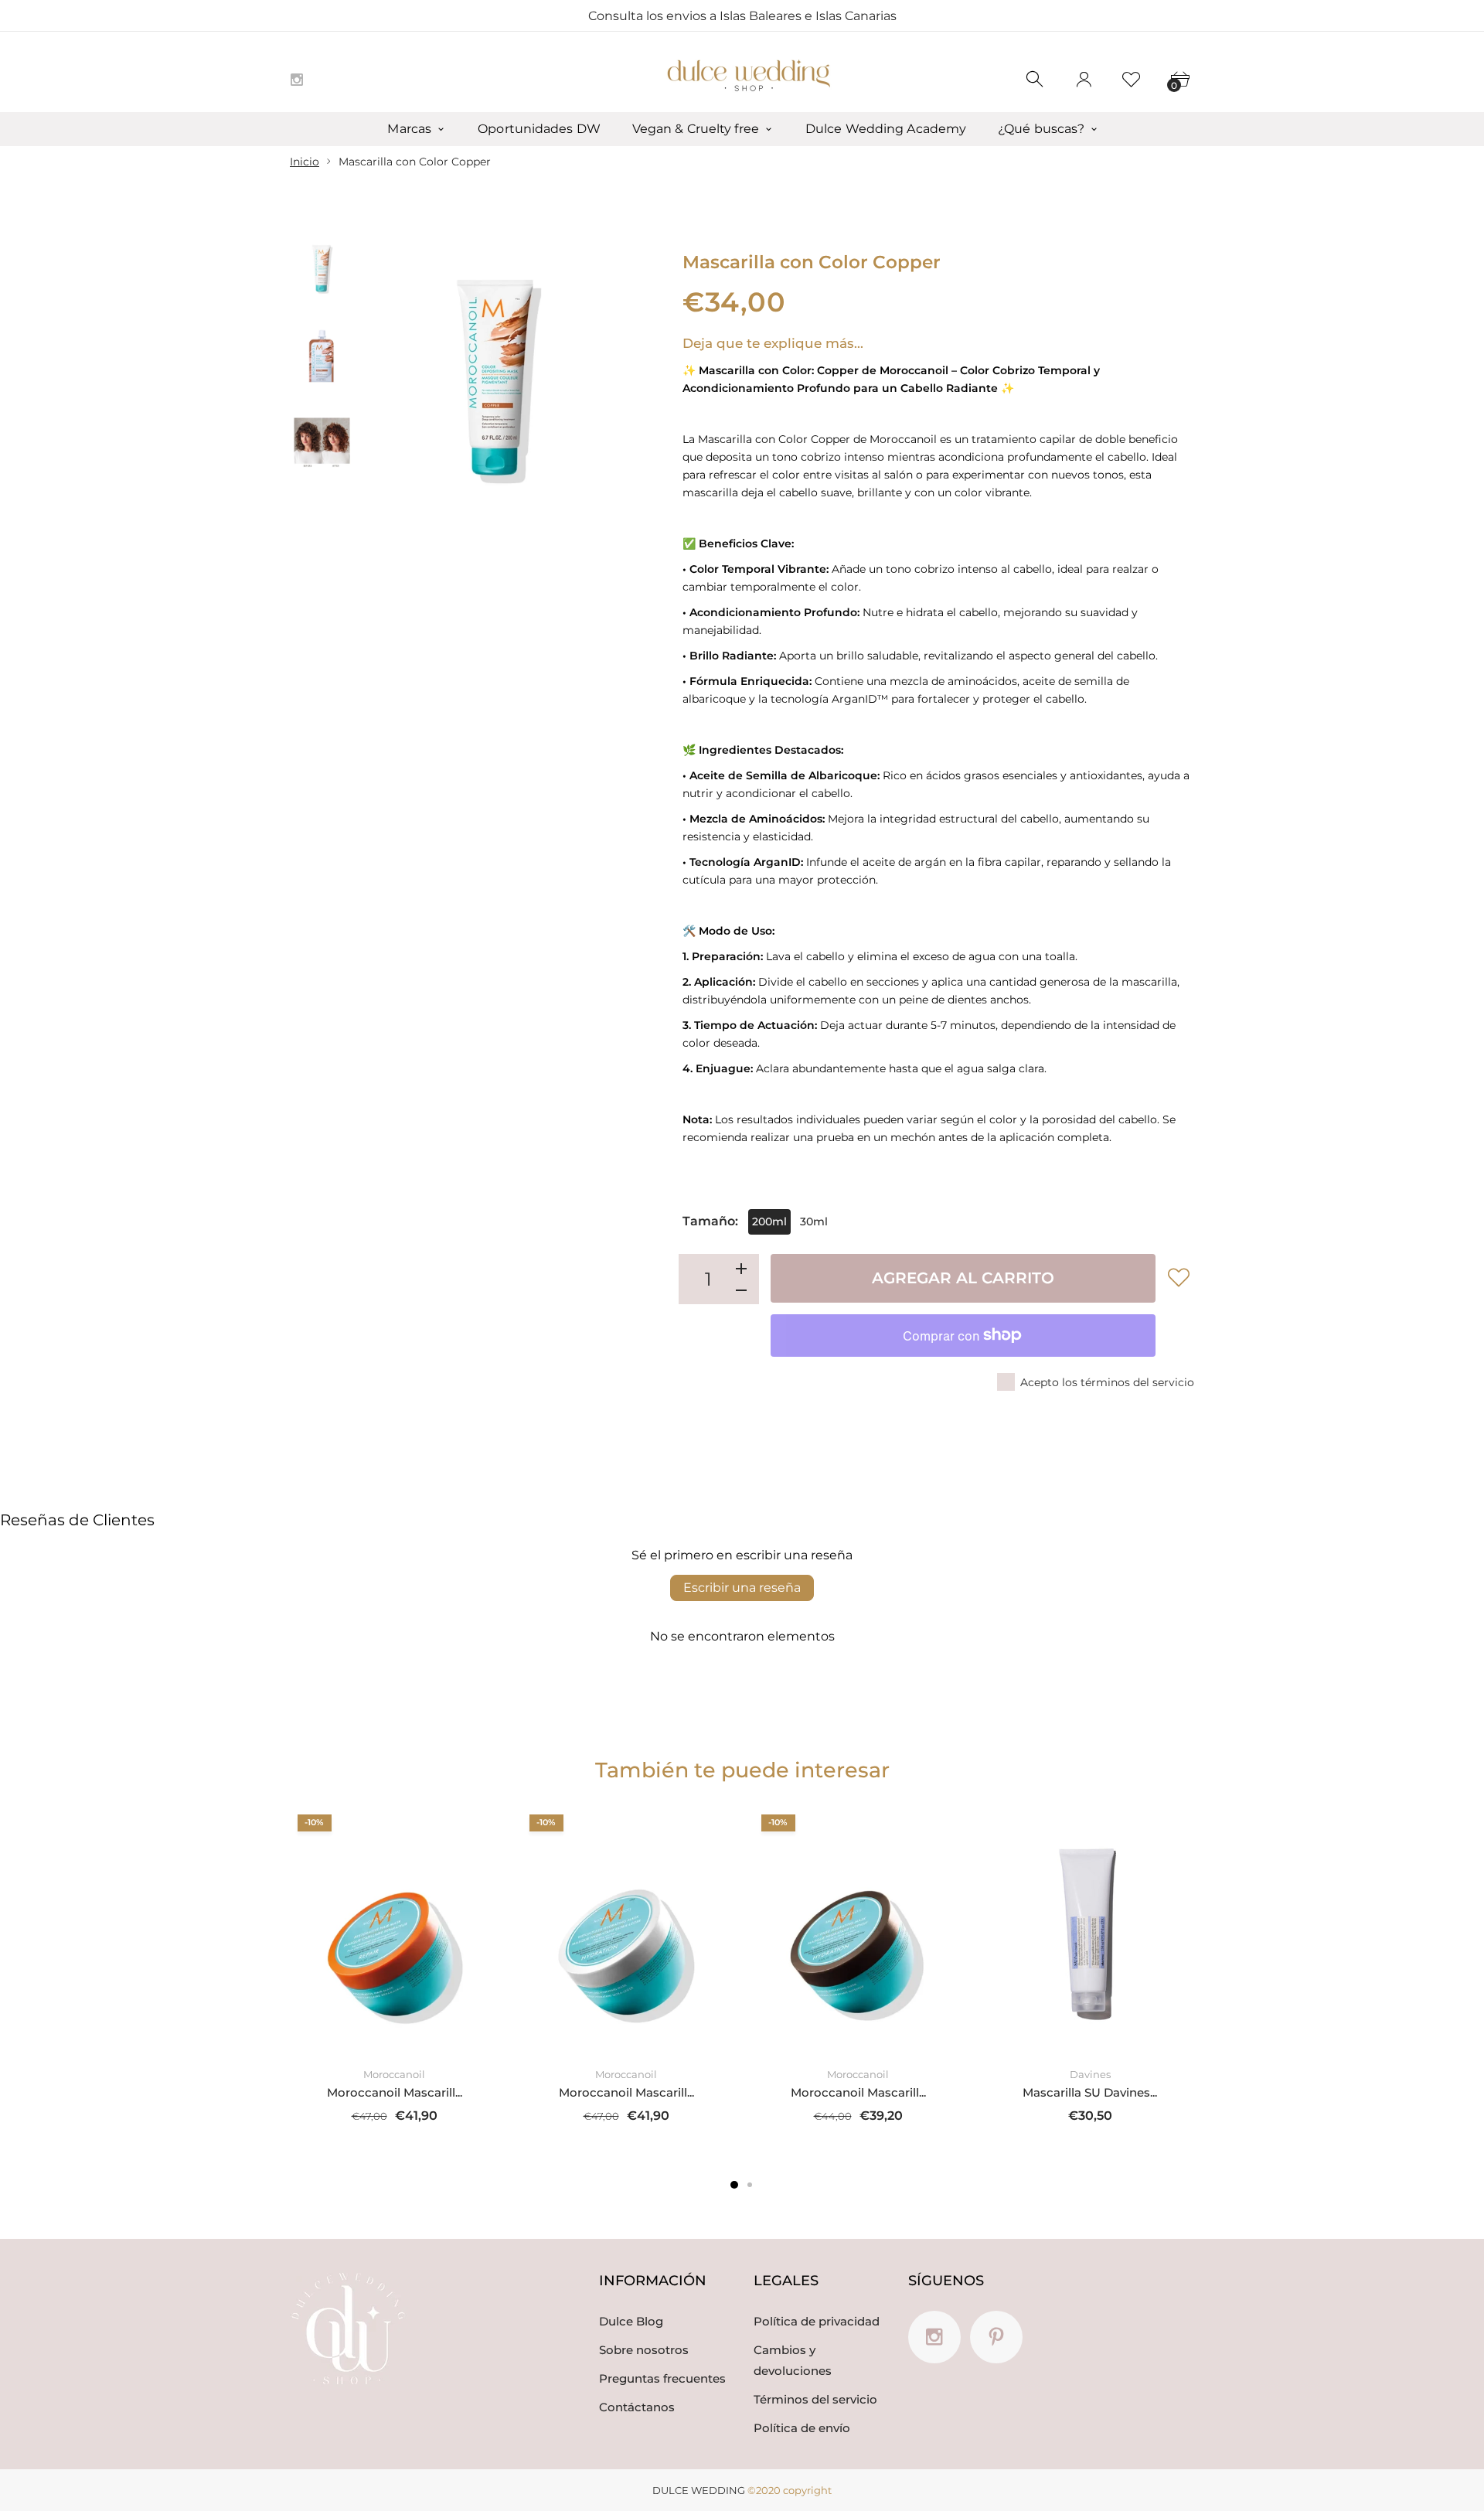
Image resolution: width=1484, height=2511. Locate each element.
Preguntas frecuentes (662, 2378)
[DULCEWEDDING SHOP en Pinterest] (996, 2337)
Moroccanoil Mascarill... (395, 2092)
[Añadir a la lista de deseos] (1179, 1277)
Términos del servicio (815, 2399)
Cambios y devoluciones (793, 2360)
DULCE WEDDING (699, 2490)
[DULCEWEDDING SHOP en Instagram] (297, 80)
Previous (393, 382)
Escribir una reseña (742, 1588)
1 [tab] (734, 2185)
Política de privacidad (817, 2321)
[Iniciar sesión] (1084, 80)
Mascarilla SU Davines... (1090, 2092)
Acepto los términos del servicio (1107, 1382)
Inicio (305, 162)
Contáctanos (637, 2407)
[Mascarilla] (322, 270)
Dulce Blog (631, 2321)
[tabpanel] (394, 1974)
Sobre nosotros (644, 2350)
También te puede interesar (742, 1770)
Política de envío (802, 2428)
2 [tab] (750, 2185)
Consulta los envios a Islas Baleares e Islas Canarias (742, 16)
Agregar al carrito (963, 1278)
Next (601, 382)
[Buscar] (1036, 80)
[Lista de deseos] (1132, 80)
